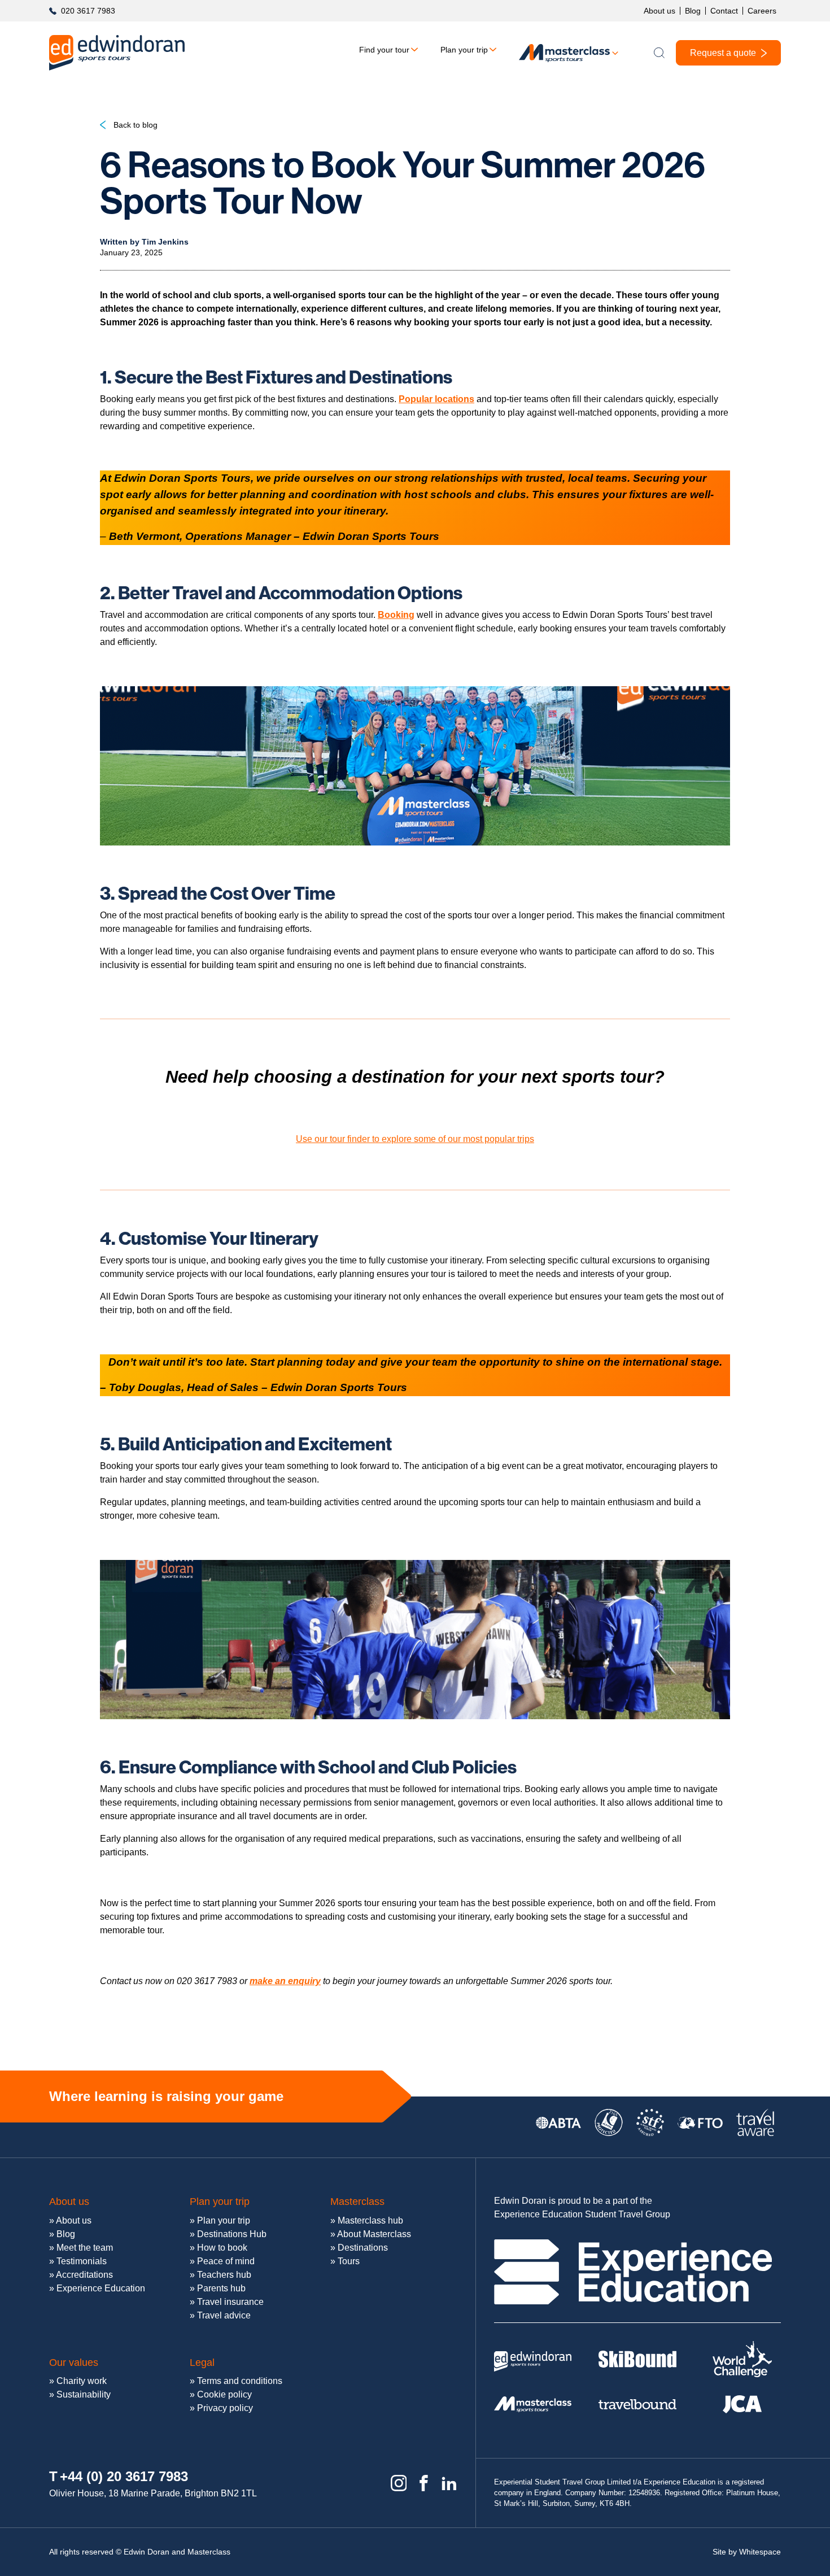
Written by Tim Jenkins (144, 242)
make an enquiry (285, 1981)
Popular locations (436, 399)
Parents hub (221, 2288)
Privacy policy (225, 2408)
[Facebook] (424, 2483)
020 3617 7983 (88, 11)
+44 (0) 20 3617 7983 (124, 2476)
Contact (724, 11)
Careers (762, 11)
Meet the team (85, 2248)
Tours (349, 2261)
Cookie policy (224, 2394)
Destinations (363, 2248)
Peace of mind (226, 2261)
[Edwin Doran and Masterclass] (117, 53)
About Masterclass (374, 2234)
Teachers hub (224, 2275)
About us (659, 11)
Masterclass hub (370, 2220)
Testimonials (82, 2261)
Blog (693, 11)
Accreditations (84, 2275)
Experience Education (101, 2288)
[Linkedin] (449, 2483)
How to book (222, 2248)
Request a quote (723, 53)
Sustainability (84, 2394)
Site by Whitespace (747, 2552)
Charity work (82, 2381)
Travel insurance (230, 2302)
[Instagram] (399, 2483)
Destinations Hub (232, 2234)
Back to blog (136, 125)
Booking (396, 615)
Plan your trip (464, 50)
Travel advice (224, 2315)
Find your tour (384, 50)
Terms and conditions (240, 2381)
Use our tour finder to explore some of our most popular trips (415, 1139)
